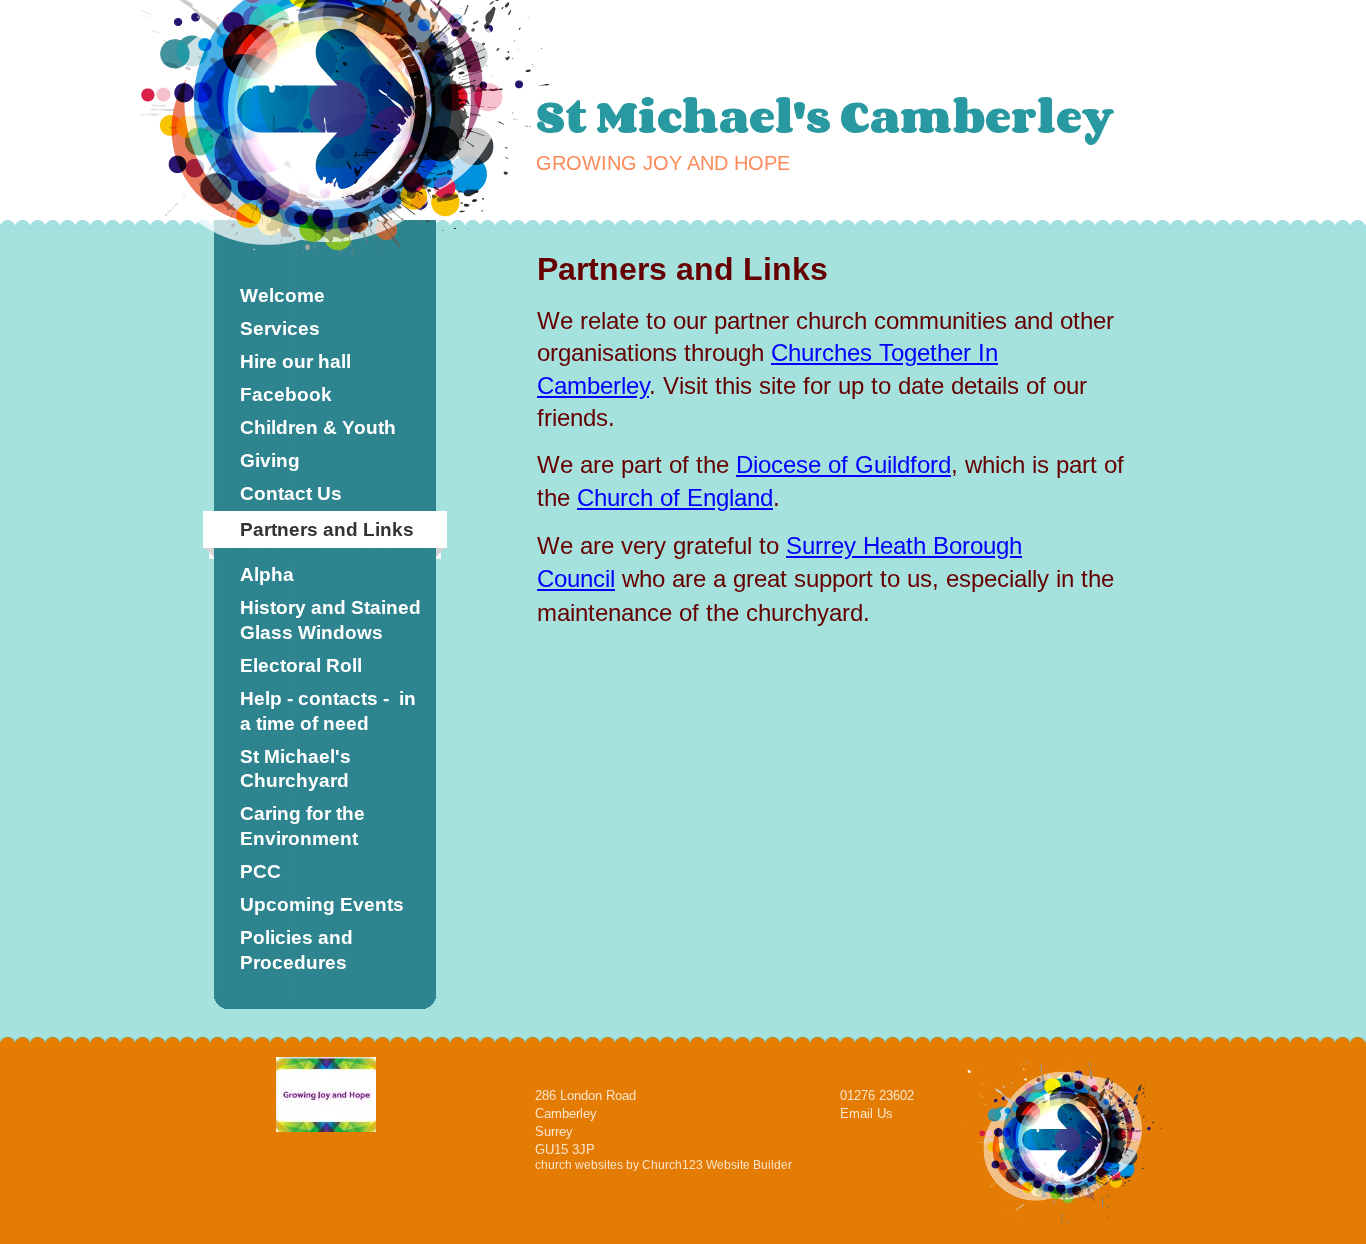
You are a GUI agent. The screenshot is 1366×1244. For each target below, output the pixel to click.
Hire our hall (295, 361)
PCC (260, 871)
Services (280, 328)
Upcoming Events (322, 904)
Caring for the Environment (302, 826)
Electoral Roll (301, 665)
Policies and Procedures (296, 950)
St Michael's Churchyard (295, 769)
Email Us (866, 1113)
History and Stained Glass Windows (330, 620)
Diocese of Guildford (843, 464)
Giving (270, 460)
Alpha (267, 574)
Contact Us (291, 493)
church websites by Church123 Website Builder (663, 1165)
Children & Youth (318, 427)
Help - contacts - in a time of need (328, 711)
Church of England (675, 497)
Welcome (282, 295)
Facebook (286, 394)
